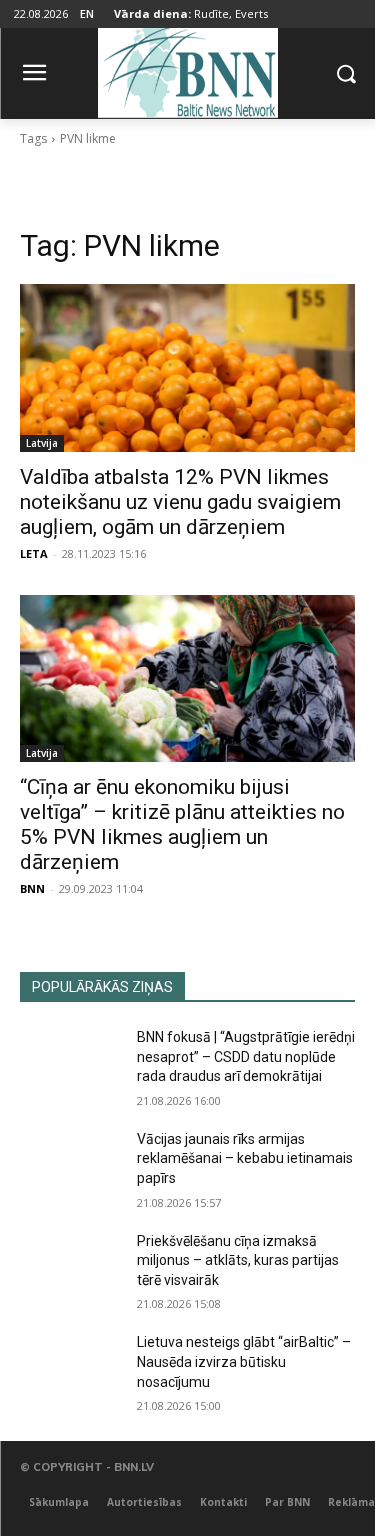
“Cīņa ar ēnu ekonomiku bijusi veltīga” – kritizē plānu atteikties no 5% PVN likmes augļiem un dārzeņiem (182, 824)
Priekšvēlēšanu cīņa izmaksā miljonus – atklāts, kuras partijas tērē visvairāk (238, 1260)
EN (87, 13)
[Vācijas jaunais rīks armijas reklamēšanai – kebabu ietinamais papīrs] (70, 1165)
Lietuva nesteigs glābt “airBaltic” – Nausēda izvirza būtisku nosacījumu (244, 1361)
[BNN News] (187, 69)
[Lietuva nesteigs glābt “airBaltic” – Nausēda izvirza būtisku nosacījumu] (70, 1368)
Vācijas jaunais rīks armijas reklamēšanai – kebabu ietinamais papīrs (245, 1158)
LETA (34, 553)
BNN (32, 888)
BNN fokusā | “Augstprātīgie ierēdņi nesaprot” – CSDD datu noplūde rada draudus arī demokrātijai (246, 1056)
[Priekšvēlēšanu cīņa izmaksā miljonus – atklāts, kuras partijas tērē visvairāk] (70, 1267)
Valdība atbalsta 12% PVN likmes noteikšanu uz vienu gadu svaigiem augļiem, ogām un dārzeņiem (180, 502)
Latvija (42, 443)
